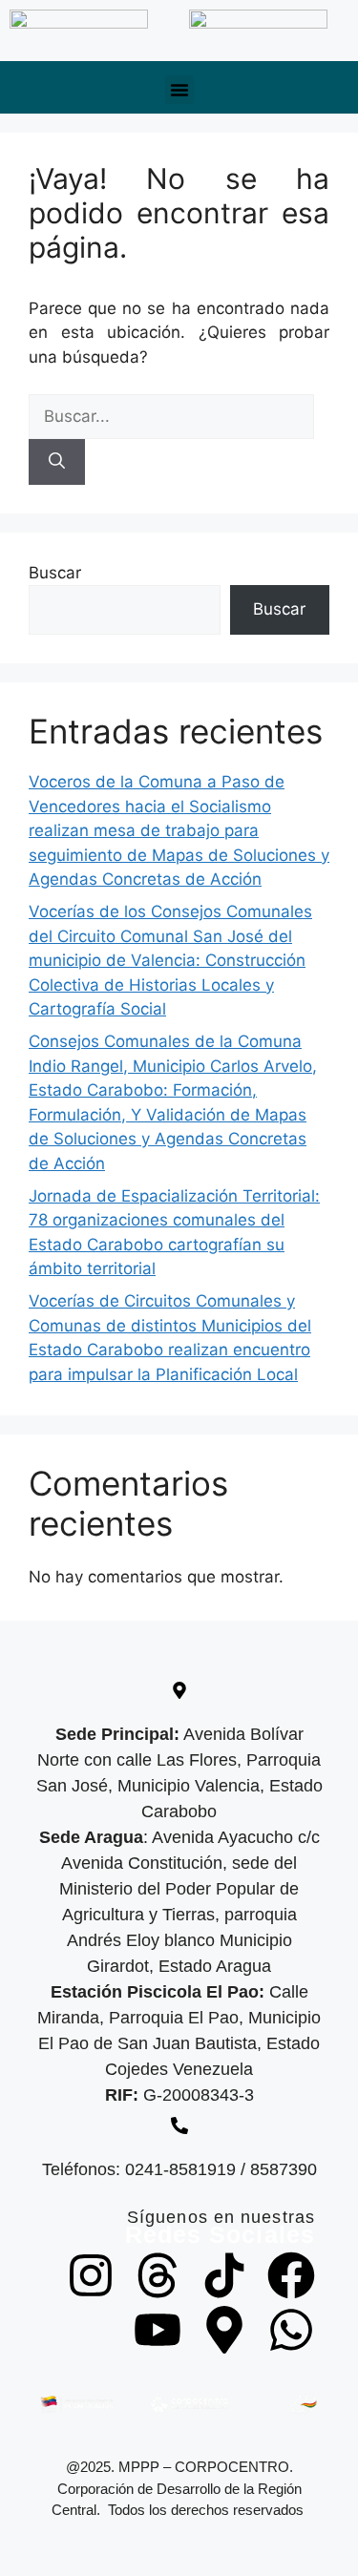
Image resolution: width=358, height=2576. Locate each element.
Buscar (55, 573)
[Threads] (158, 2275)
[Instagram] (91, 2275)
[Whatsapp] (291, 2330)
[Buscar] (57, 462)
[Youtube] (158, 2330)
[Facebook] (291, 2275)
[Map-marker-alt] (224, 2330)
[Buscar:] (171, 416)
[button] (179, 90)
